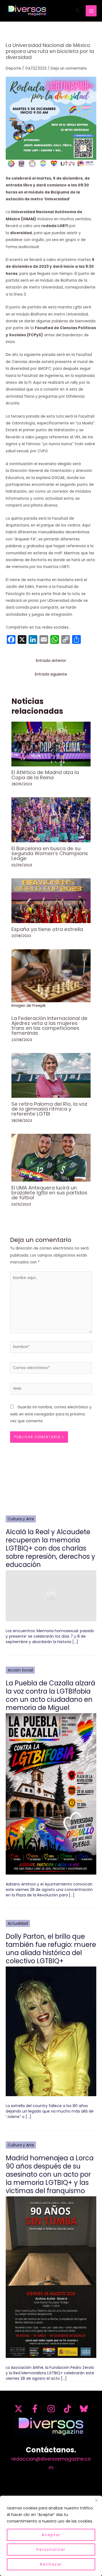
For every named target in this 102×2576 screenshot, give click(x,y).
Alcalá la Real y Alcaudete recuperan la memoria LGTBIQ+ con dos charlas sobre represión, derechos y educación (50, 1548)
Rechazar (51, 2564)
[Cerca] (96, 2500)
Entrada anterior (51, 661)
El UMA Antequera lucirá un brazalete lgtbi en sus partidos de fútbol (49, 1193)
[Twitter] (18, 2409)
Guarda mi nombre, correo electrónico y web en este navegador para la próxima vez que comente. (51, 1414)
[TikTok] (67, 2409)
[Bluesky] (84, 2409)
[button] (78, 11)
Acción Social (20, 1670)
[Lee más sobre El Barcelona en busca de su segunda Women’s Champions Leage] (51, 819)
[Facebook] (35, 2409)
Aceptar (51, 2535)
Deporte (13, 68)
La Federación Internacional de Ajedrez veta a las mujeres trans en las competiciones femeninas (50, 1026)
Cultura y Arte (21, 1519)
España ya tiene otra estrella (47, 929)
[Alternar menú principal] (91, 11)
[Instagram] (51, 2409)
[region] (51, 2536)
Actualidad (18, 1923)
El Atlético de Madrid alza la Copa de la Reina (45, 775)
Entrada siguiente (51, 674)
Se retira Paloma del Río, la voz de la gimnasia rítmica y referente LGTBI (49, 1109)
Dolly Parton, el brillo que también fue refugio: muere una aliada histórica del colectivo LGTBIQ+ (51, 1949)
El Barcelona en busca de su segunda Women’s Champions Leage (50, 853)
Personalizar (51, 2550)
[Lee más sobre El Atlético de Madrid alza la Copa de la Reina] (51, 744)
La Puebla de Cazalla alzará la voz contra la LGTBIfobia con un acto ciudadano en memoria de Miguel (50, 1695)
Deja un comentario (69, 68)
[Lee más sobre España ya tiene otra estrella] (51, 901)
